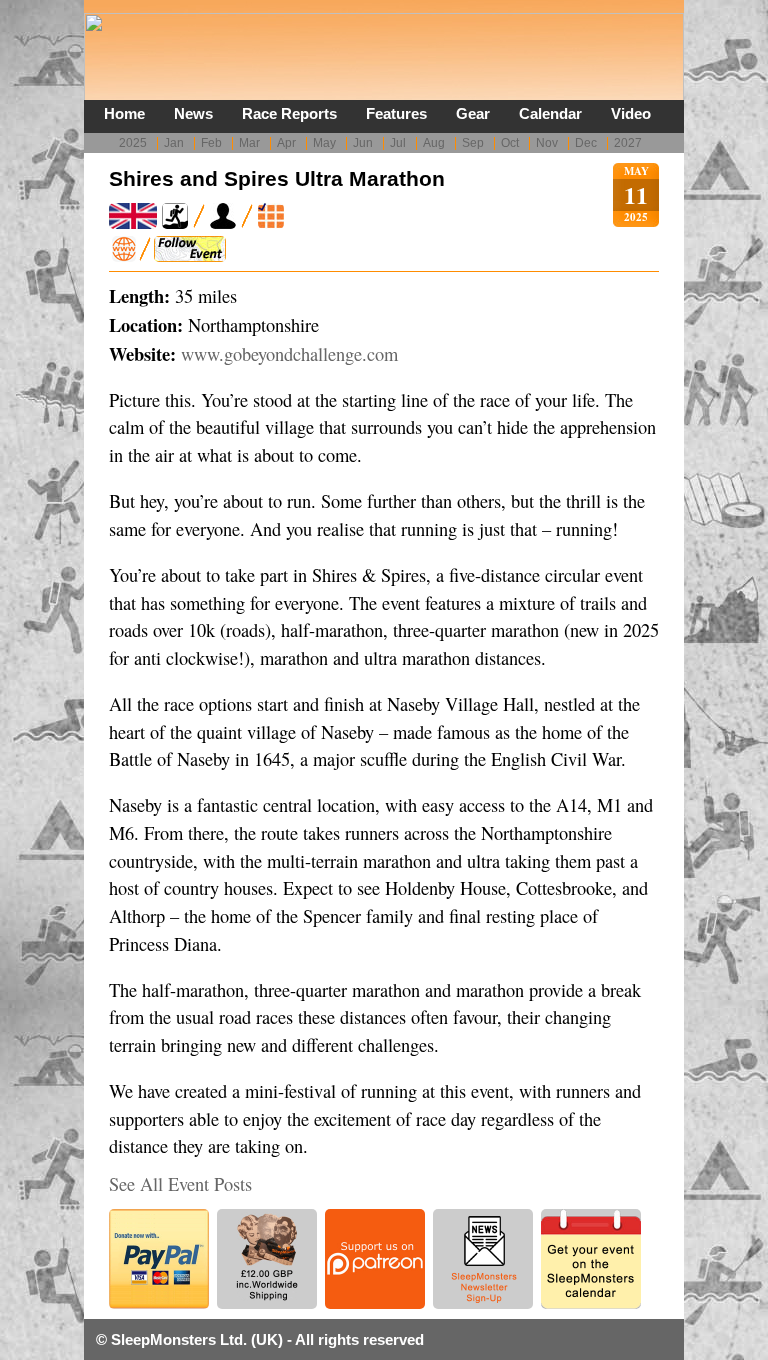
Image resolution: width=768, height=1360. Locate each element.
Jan (174, 143)
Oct (510, 143)
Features (396, 113)
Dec (586, 143)
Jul (398, 143)
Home (124, 113)
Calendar (550, 113)
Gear (473, 113)
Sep (473, 143)
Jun (363, 143)
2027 (628, 143)
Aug (434, 143)
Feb (211, 143)
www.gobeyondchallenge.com (289, 354)
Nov (547, 143)
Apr (286, 143)
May (324, 143)
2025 (133, 143)
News (193, 113)
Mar (249, 143)
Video (631, 113)
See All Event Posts (180, 1184)
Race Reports (289, 113)
